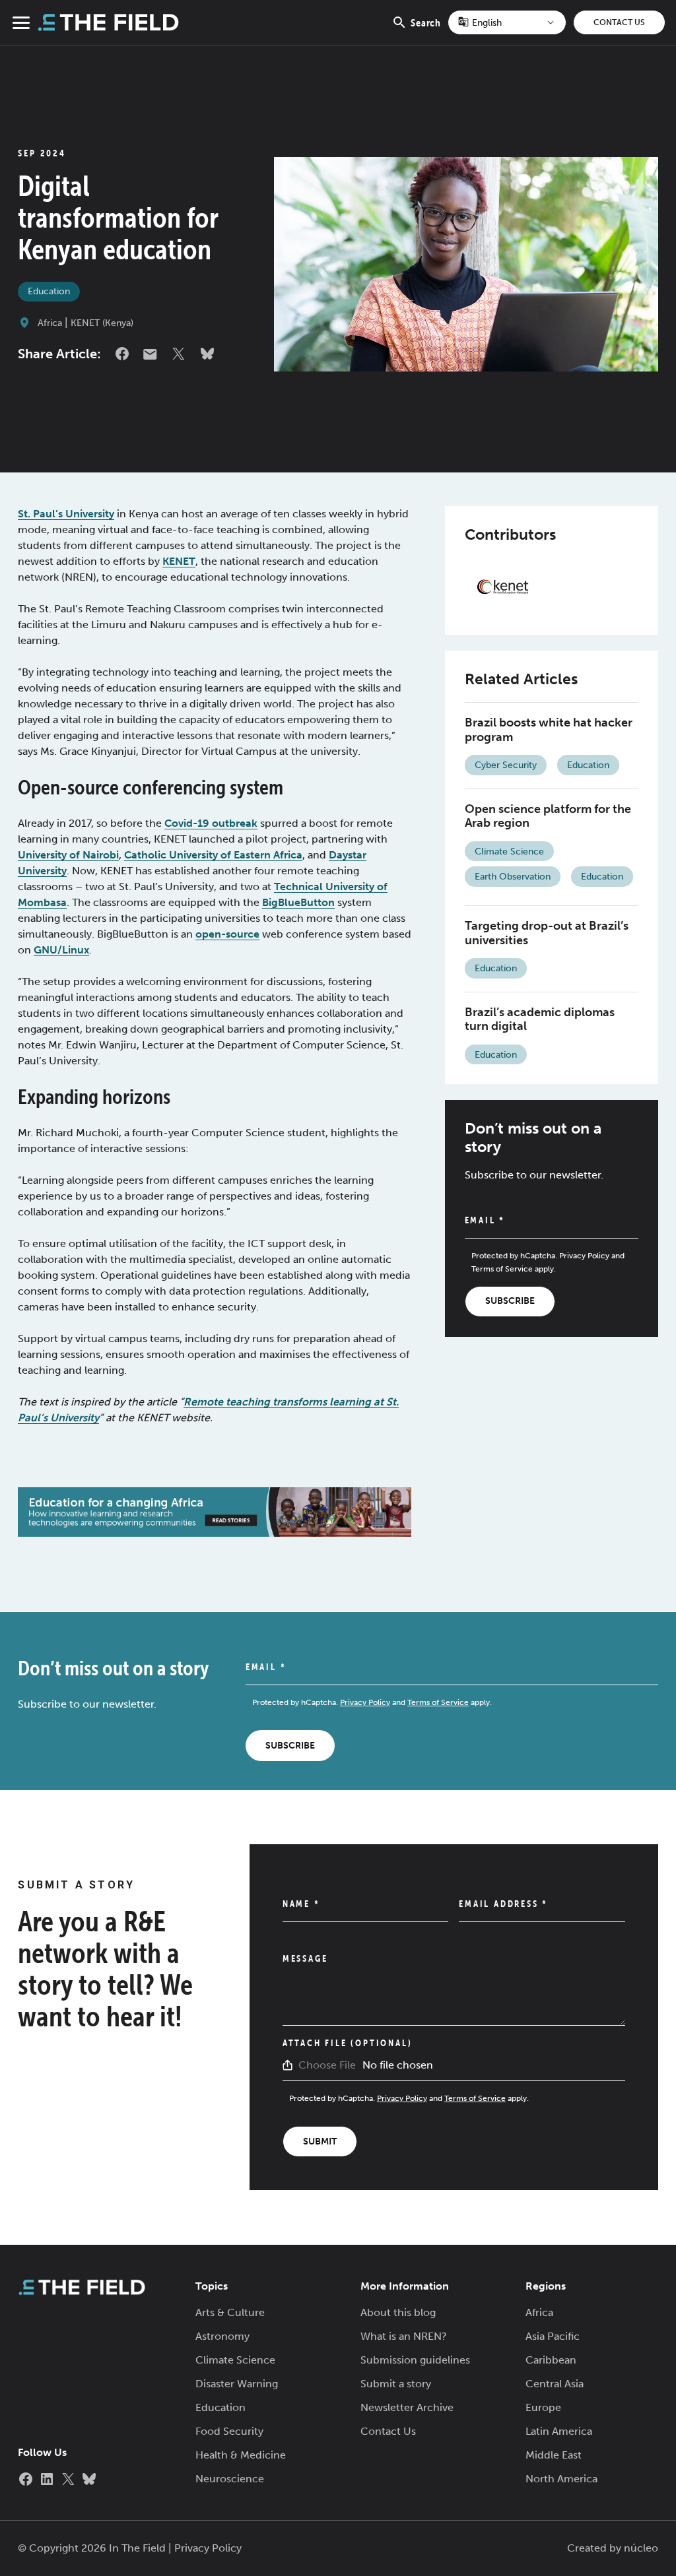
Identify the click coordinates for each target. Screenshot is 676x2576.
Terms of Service (502, 1269)
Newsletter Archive (407, 2407)
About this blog (398, 2312)
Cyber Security (506, 765)
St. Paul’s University (66, 514)
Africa (50, 323)
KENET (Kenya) (102, 323)
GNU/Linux (61, 950)
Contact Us (619, 22)
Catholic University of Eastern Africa (213, 855)
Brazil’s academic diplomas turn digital (540, 1019)
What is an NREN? (404, 2336)
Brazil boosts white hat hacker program (549, 730)
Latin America (559, 2431)
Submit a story (396, 2384)
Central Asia (555, 2384)
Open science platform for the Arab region (548, 816)
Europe (543, 2407)
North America (561, 2479)
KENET (179, 561)
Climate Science (509, 852)
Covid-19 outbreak (211, 823)
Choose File (327, 2065)
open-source (227, 934)
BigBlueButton (298, 902)
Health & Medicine (241, 2455)
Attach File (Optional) (348, 2043)
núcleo (641, 2548)
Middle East (554, 2455)
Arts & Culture (230, 2312)
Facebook (122, 354)
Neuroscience (230, 2479)
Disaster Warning (237, 2384)
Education (49, 291)
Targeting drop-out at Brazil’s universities (547, 933)
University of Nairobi (68, 855)
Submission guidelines (415, 2360)
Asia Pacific (553, 2336)
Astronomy (222, 2336)
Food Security (229, 2431)
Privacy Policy (584, 1256)
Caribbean (551, 2360)
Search (426, 30)
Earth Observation (513, 877)
